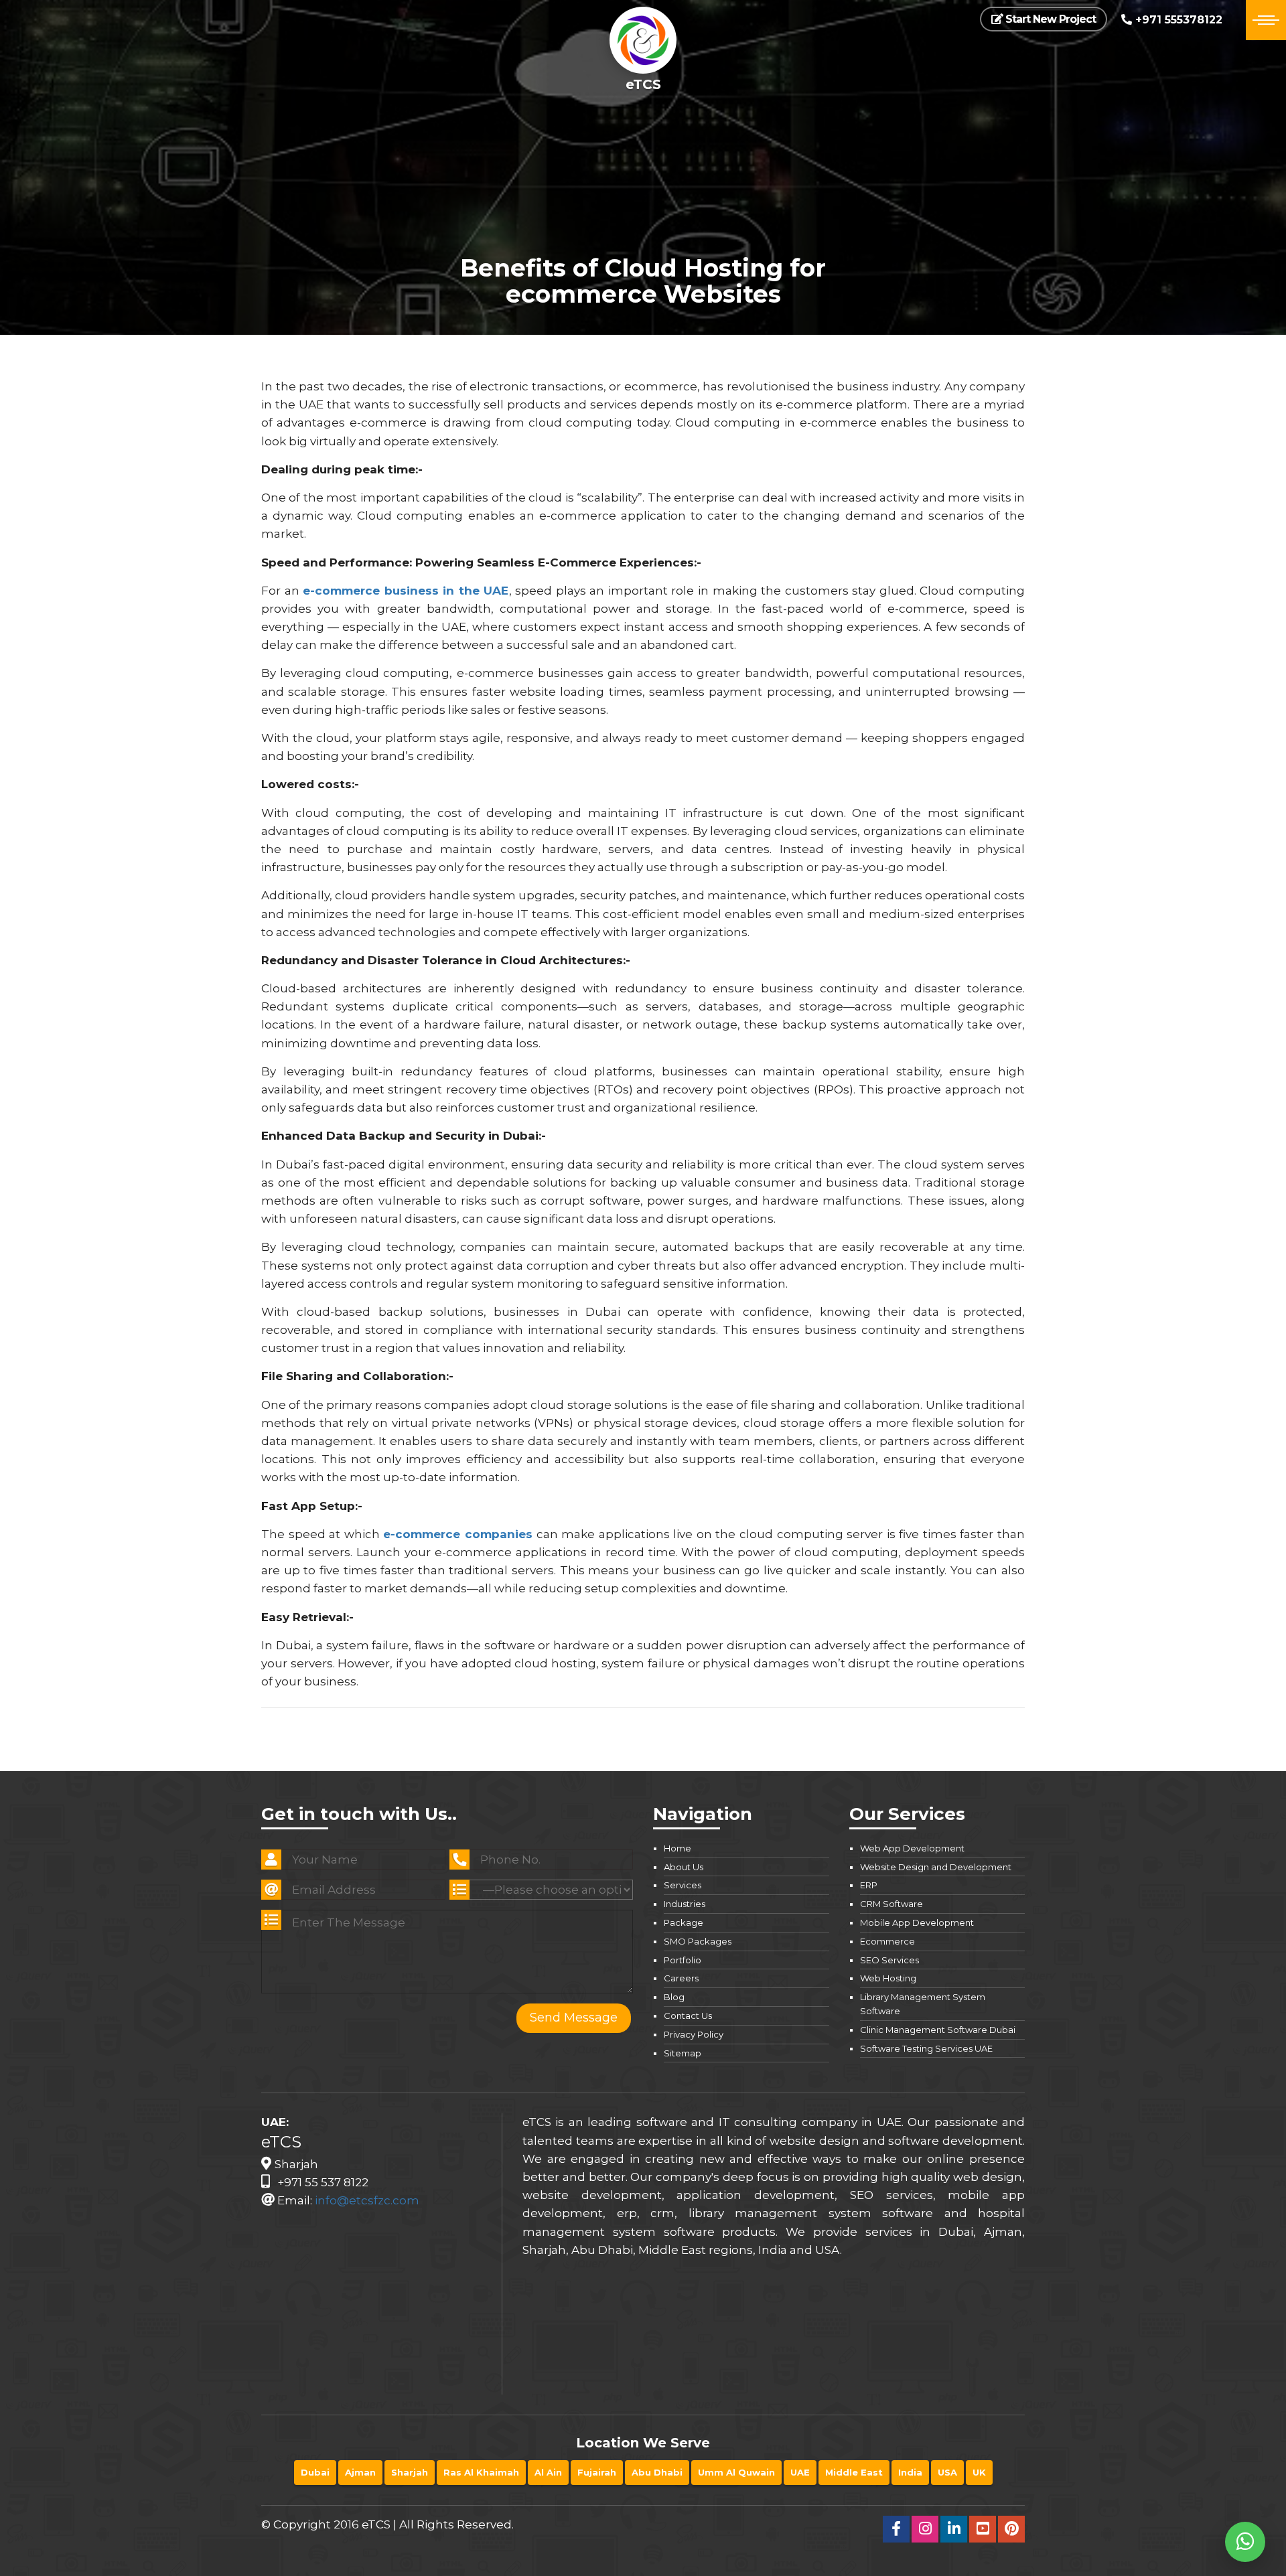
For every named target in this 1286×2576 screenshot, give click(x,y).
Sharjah (410, 2472)
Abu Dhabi (657, 2472)
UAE (800, 2472)
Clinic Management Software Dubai (938, 2030)
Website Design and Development (936, 1867)
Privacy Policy (694, 2034)
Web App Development (912, 1848)
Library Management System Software (923, 2004)
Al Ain (548, 2472)
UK (979, 2472)
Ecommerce (887, 1941)
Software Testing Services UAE (926, 2048)
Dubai (315, 2472)
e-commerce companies (458, 1534)
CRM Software (891, 1904)
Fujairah (597, 2472)
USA (947, 2472)
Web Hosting (888, 1978)
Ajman (360, 2472)
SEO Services (889, 1960)
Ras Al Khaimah (481, 2472)
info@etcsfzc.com (367, 2200)
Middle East (854, 2472)
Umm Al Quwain (736, 2472)
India (910, 2472)
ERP (869, 1885)
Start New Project (1049, 19)
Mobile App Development (917, 1922)
